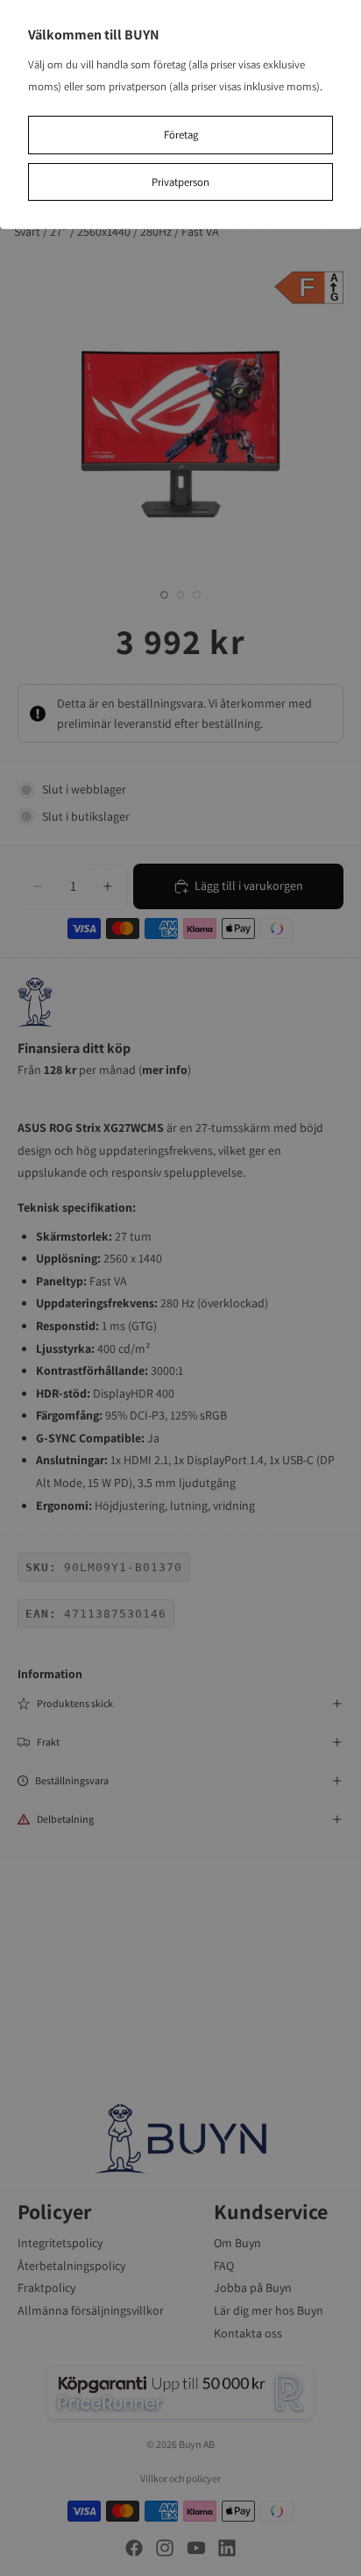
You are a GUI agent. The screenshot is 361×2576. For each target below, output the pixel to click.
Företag (181, 135)
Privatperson (180, 182)
